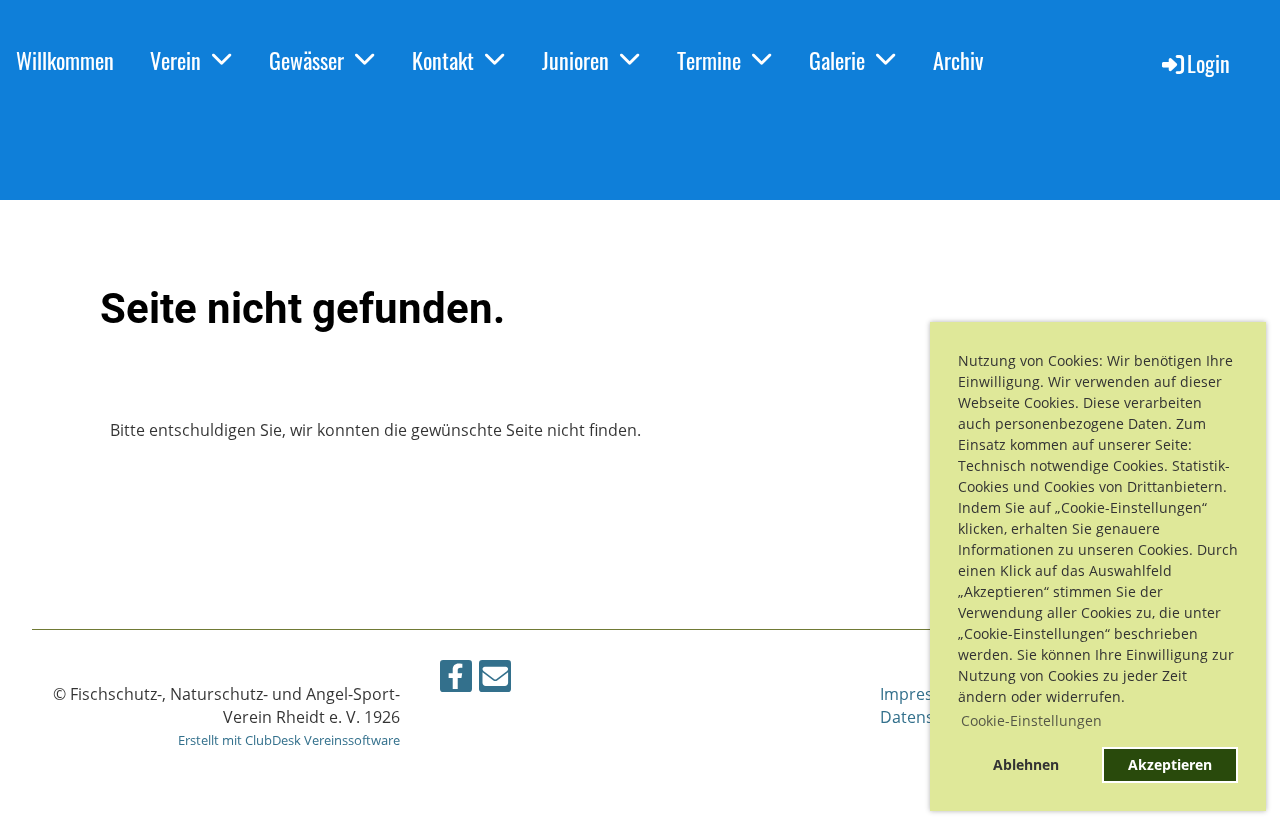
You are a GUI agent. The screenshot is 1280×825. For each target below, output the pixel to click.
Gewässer (306, 60)
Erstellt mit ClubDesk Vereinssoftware (289, 740)
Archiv (958, 60)
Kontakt (443, 60)
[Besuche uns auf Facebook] (456, 679)
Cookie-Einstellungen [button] (1031, 720)
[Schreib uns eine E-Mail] (495, 679)
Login (1208, 63)
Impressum (923, 694)
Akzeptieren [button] (1170, 764)
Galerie (837, 60)
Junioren (575, 60)
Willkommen (65, 60)
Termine (709, 60)
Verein (175, 60)
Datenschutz (927, 717)
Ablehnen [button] (1026, 764)
